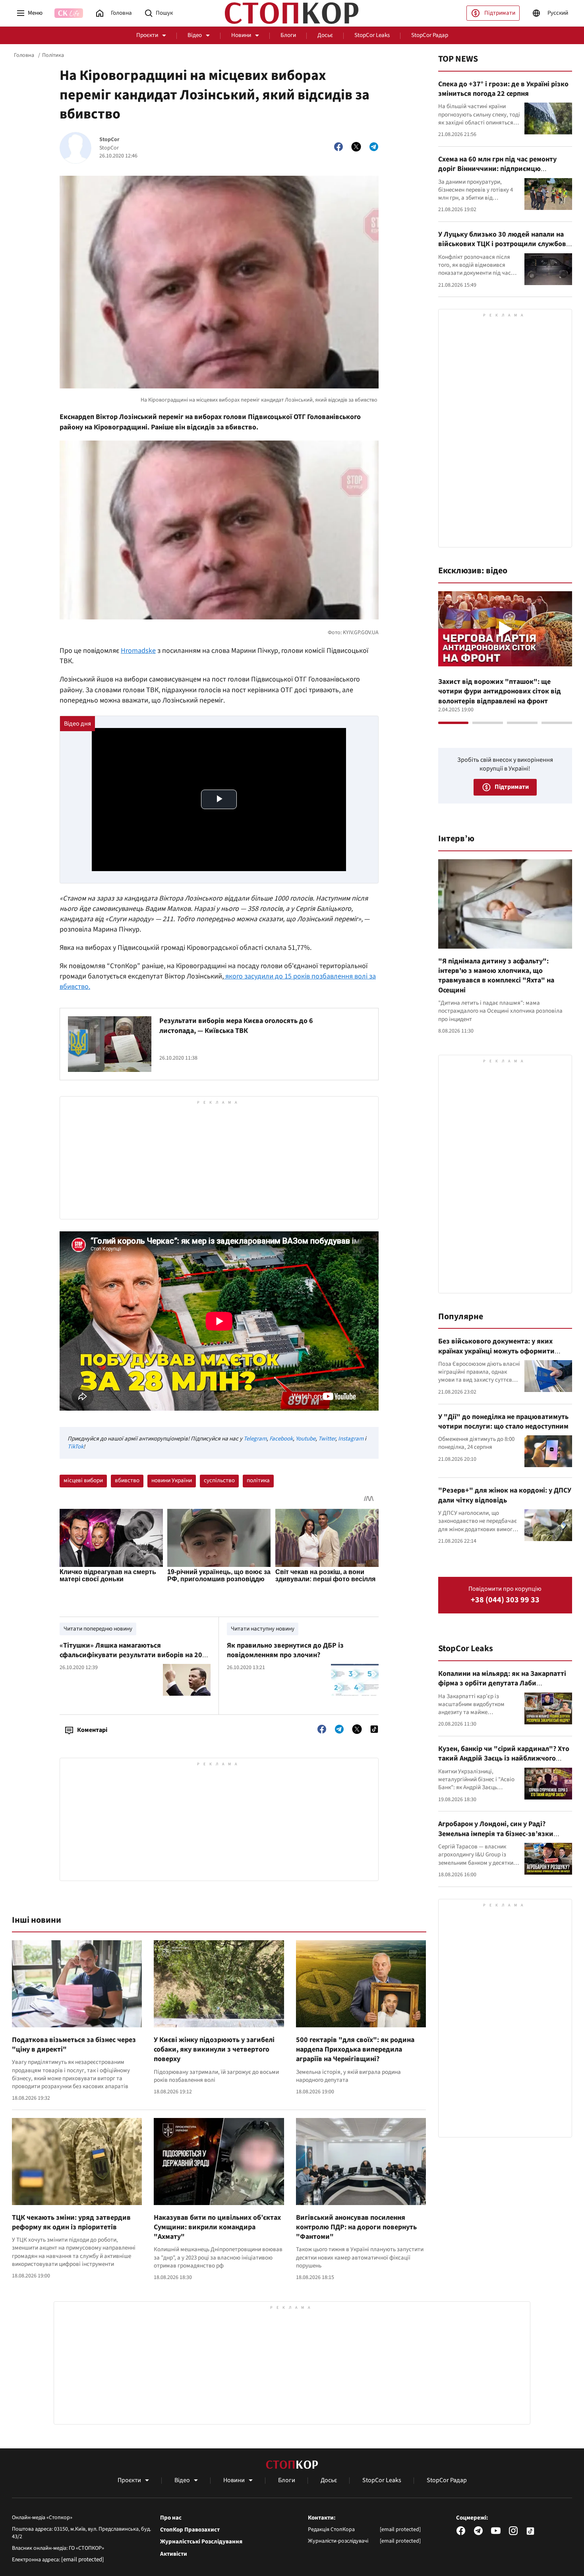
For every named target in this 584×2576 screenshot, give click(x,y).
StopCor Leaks (372, 35)
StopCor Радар (430, 35)
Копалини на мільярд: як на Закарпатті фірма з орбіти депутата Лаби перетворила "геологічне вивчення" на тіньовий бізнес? (503, 1688)
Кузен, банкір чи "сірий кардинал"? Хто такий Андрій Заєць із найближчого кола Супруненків (504, 1759)
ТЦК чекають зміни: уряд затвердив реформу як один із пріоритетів (71, 2222)
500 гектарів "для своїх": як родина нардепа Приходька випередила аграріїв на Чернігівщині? (355, 2050)
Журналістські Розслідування (201, 2542)
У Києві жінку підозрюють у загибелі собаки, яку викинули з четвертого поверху (214, 2050)
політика (258, 1480)
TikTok (75, 1447)
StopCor (109, 140)
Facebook (281, 1439)
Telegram (255, 1439)
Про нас (171, 2518)
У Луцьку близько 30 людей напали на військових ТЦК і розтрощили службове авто (504, 244)
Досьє (325, 35)
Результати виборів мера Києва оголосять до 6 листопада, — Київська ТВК (236, 1026)
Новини (241, 35)
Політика (53, 55)
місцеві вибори (83, 1480)
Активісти (174, 2554)
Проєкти (147, 35)
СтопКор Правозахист (190, 2530)
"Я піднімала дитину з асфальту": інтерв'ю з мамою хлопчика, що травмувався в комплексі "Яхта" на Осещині (496, 976)
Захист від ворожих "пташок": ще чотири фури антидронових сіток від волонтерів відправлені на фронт (500, 691)
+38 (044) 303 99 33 (505, 1600)
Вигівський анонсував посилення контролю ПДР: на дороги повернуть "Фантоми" (356, 2227)
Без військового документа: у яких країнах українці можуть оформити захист (496, 1351)
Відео (195, 35)
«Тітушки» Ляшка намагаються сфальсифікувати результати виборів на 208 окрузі (133, 1655)
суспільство (219, 1480)
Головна (24, 55)
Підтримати (500, 13)
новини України (172, 1480)
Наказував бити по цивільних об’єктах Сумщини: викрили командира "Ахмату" (217, 2227)
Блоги (288, 35)
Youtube (306, 1439)
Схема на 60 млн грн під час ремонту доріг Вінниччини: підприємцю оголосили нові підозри (497, 169)
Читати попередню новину (98, 1629)
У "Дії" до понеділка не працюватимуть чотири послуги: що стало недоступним (503, 1422)
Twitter (327, 1439)
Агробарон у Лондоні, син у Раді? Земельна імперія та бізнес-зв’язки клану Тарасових (496, 1834)
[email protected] (83, 2559)
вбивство (127, 1480)
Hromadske (138, 651)
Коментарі (92, 1730)
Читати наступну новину (263, 1629)
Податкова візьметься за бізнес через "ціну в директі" (74, 2045)
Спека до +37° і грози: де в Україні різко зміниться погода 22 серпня (503, 89)
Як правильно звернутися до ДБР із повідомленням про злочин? (285, 1650)
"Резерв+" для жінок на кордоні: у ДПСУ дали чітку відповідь (505, 1495)
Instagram (351, 1439)
